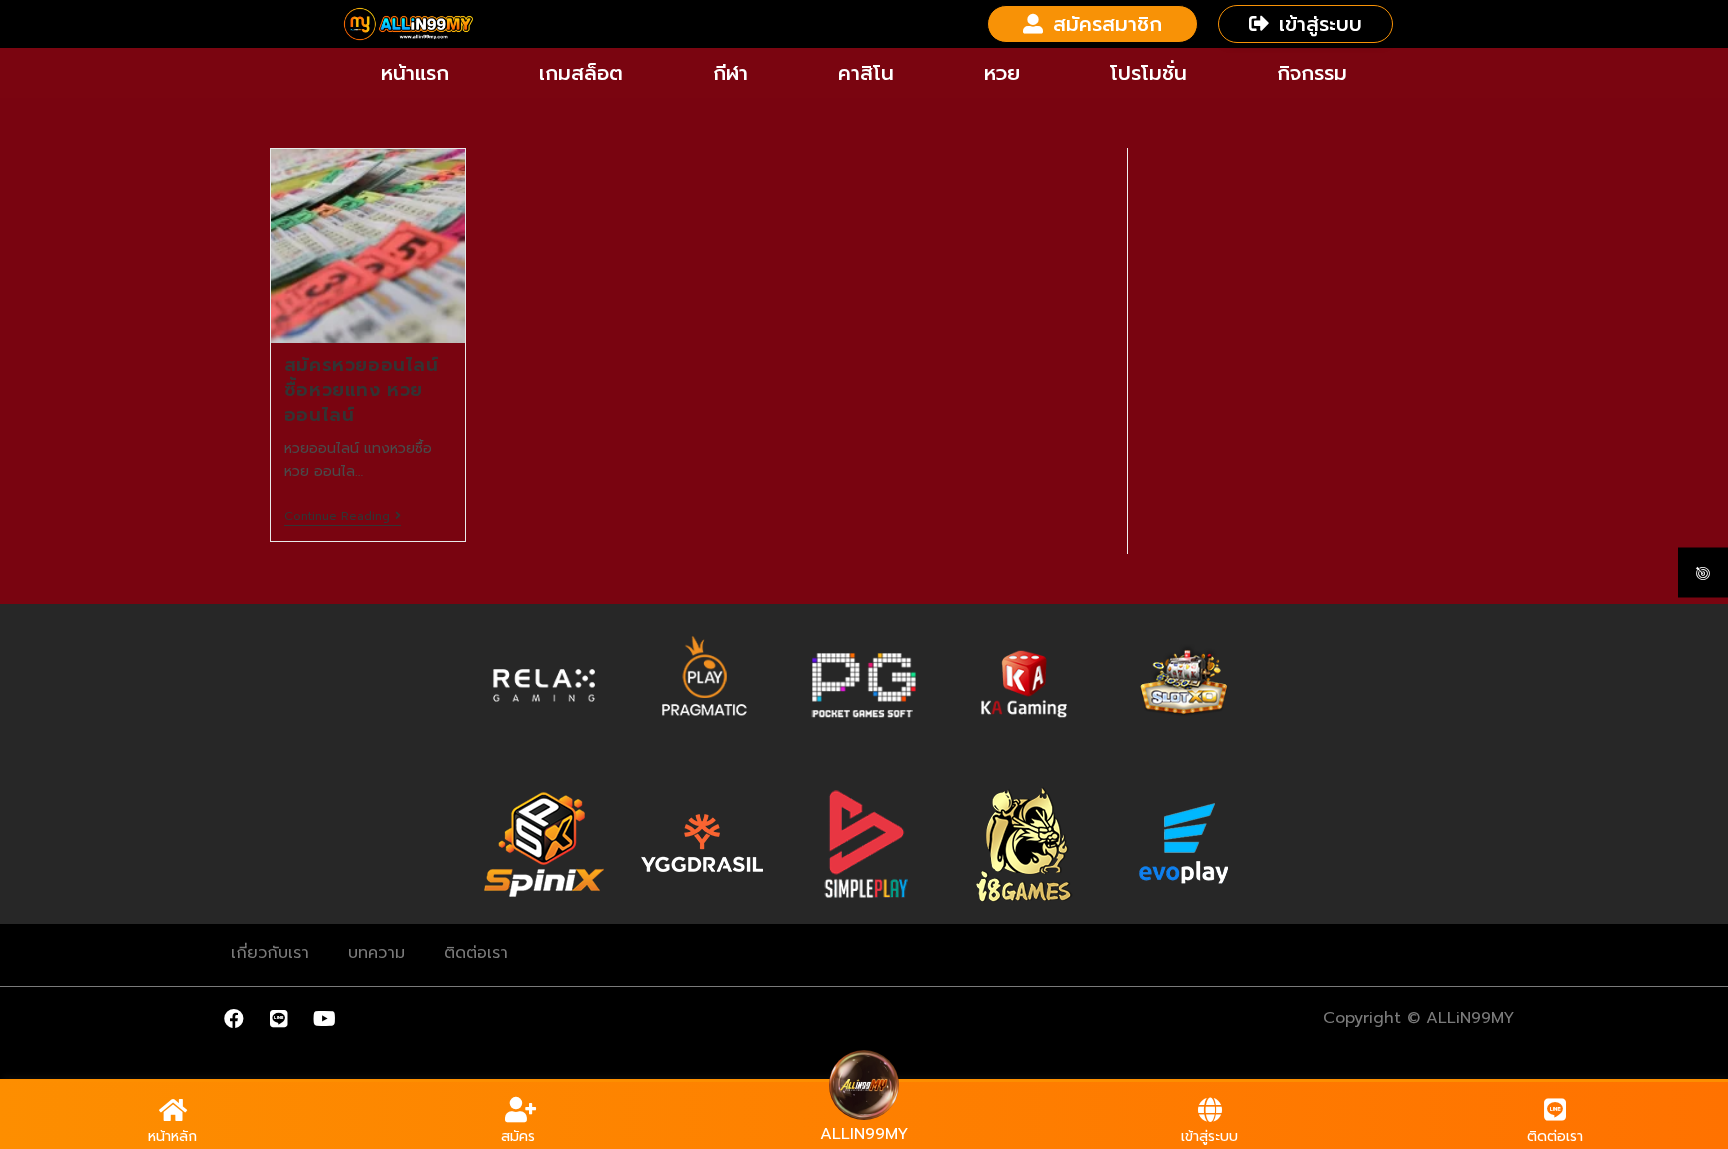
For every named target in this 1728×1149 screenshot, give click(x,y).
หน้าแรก (415, 73)
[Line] (279, 1019)
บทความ (376, 953)
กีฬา (730, 73)
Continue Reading (342, 517)
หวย (1002, 73)
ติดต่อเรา (476, 953)
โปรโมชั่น (1148, 73)
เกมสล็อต (581, 73)
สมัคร (518, 1136)
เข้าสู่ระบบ (1209, 1136)
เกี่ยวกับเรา (270, 953)
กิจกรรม (1312, 73)
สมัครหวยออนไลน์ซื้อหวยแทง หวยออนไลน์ (361, 390)
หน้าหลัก (172, 1136)
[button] (1092, 24)
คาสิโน (866, 73)
